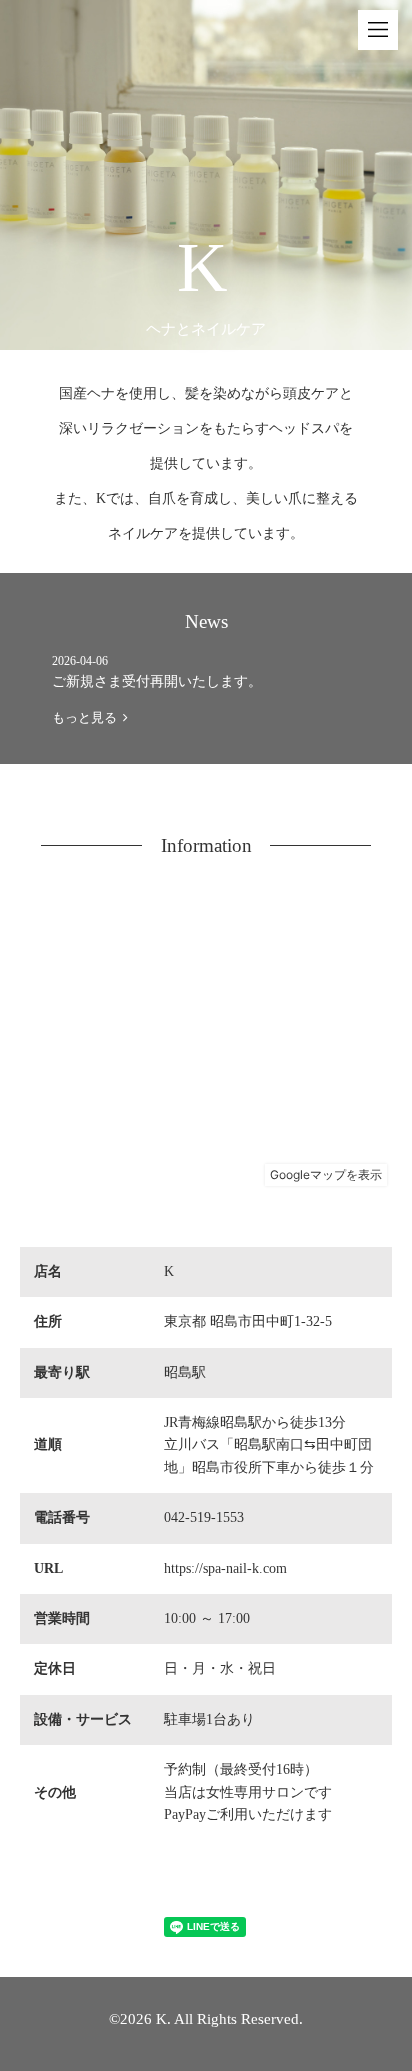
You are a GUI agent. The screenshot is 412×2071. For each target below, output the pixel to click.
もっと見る (87, 717)
